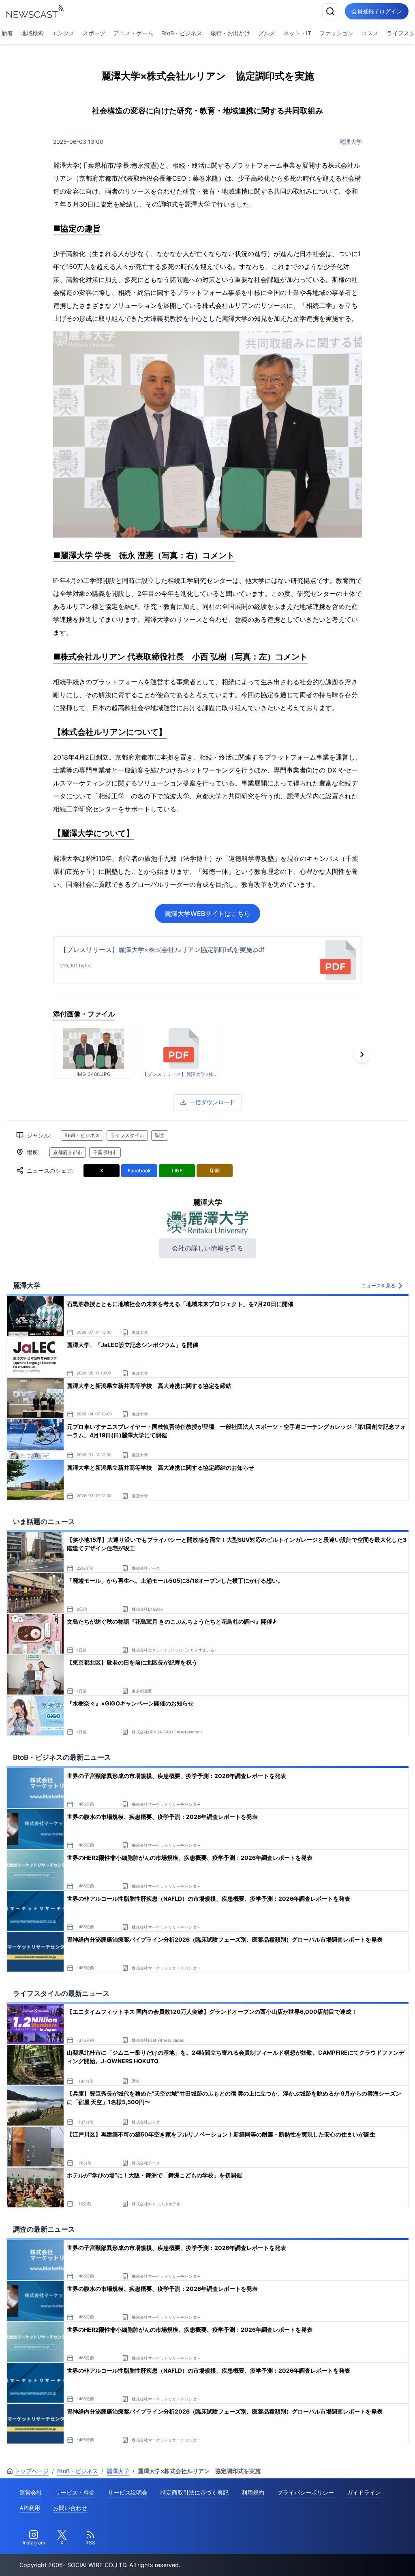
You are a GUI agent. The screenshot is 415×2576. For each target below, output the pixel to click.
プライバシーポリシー (306, 2492)
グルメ (267, 33)
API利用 (30, 2508)
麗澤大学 (351, 142)
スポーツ (94, 33)
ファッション (336, 33)
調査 (160, 1135)
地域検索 (32, 33)
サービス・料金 (75, 2492)
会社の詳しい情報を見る (207, 1248)
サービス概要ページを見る (355, 2558)
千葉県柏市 (105, 1152)
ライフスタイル (127, 1135)
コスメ (370, 33)
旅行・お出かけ (230, 33)
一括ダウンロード (212, 1102)
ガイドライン (364, 2492)
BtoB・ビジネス (182, 33)
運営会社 (31, 2492)
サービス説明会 (128, 2492)
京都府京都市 (68, 1152)
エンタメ (63, 33)
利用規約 (253, 2492)
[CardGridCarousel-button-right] (362, 1054)
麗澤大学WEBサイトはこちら (207, 913)
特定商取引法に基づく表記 (195, 2492)
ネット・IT (297, 33)
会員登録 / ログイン (377, 11)
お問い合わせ (70, 2508)
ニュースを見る (379, 1286)
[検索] (330, 11)
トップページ (32, 2471)
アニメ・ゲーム (133, 33)
